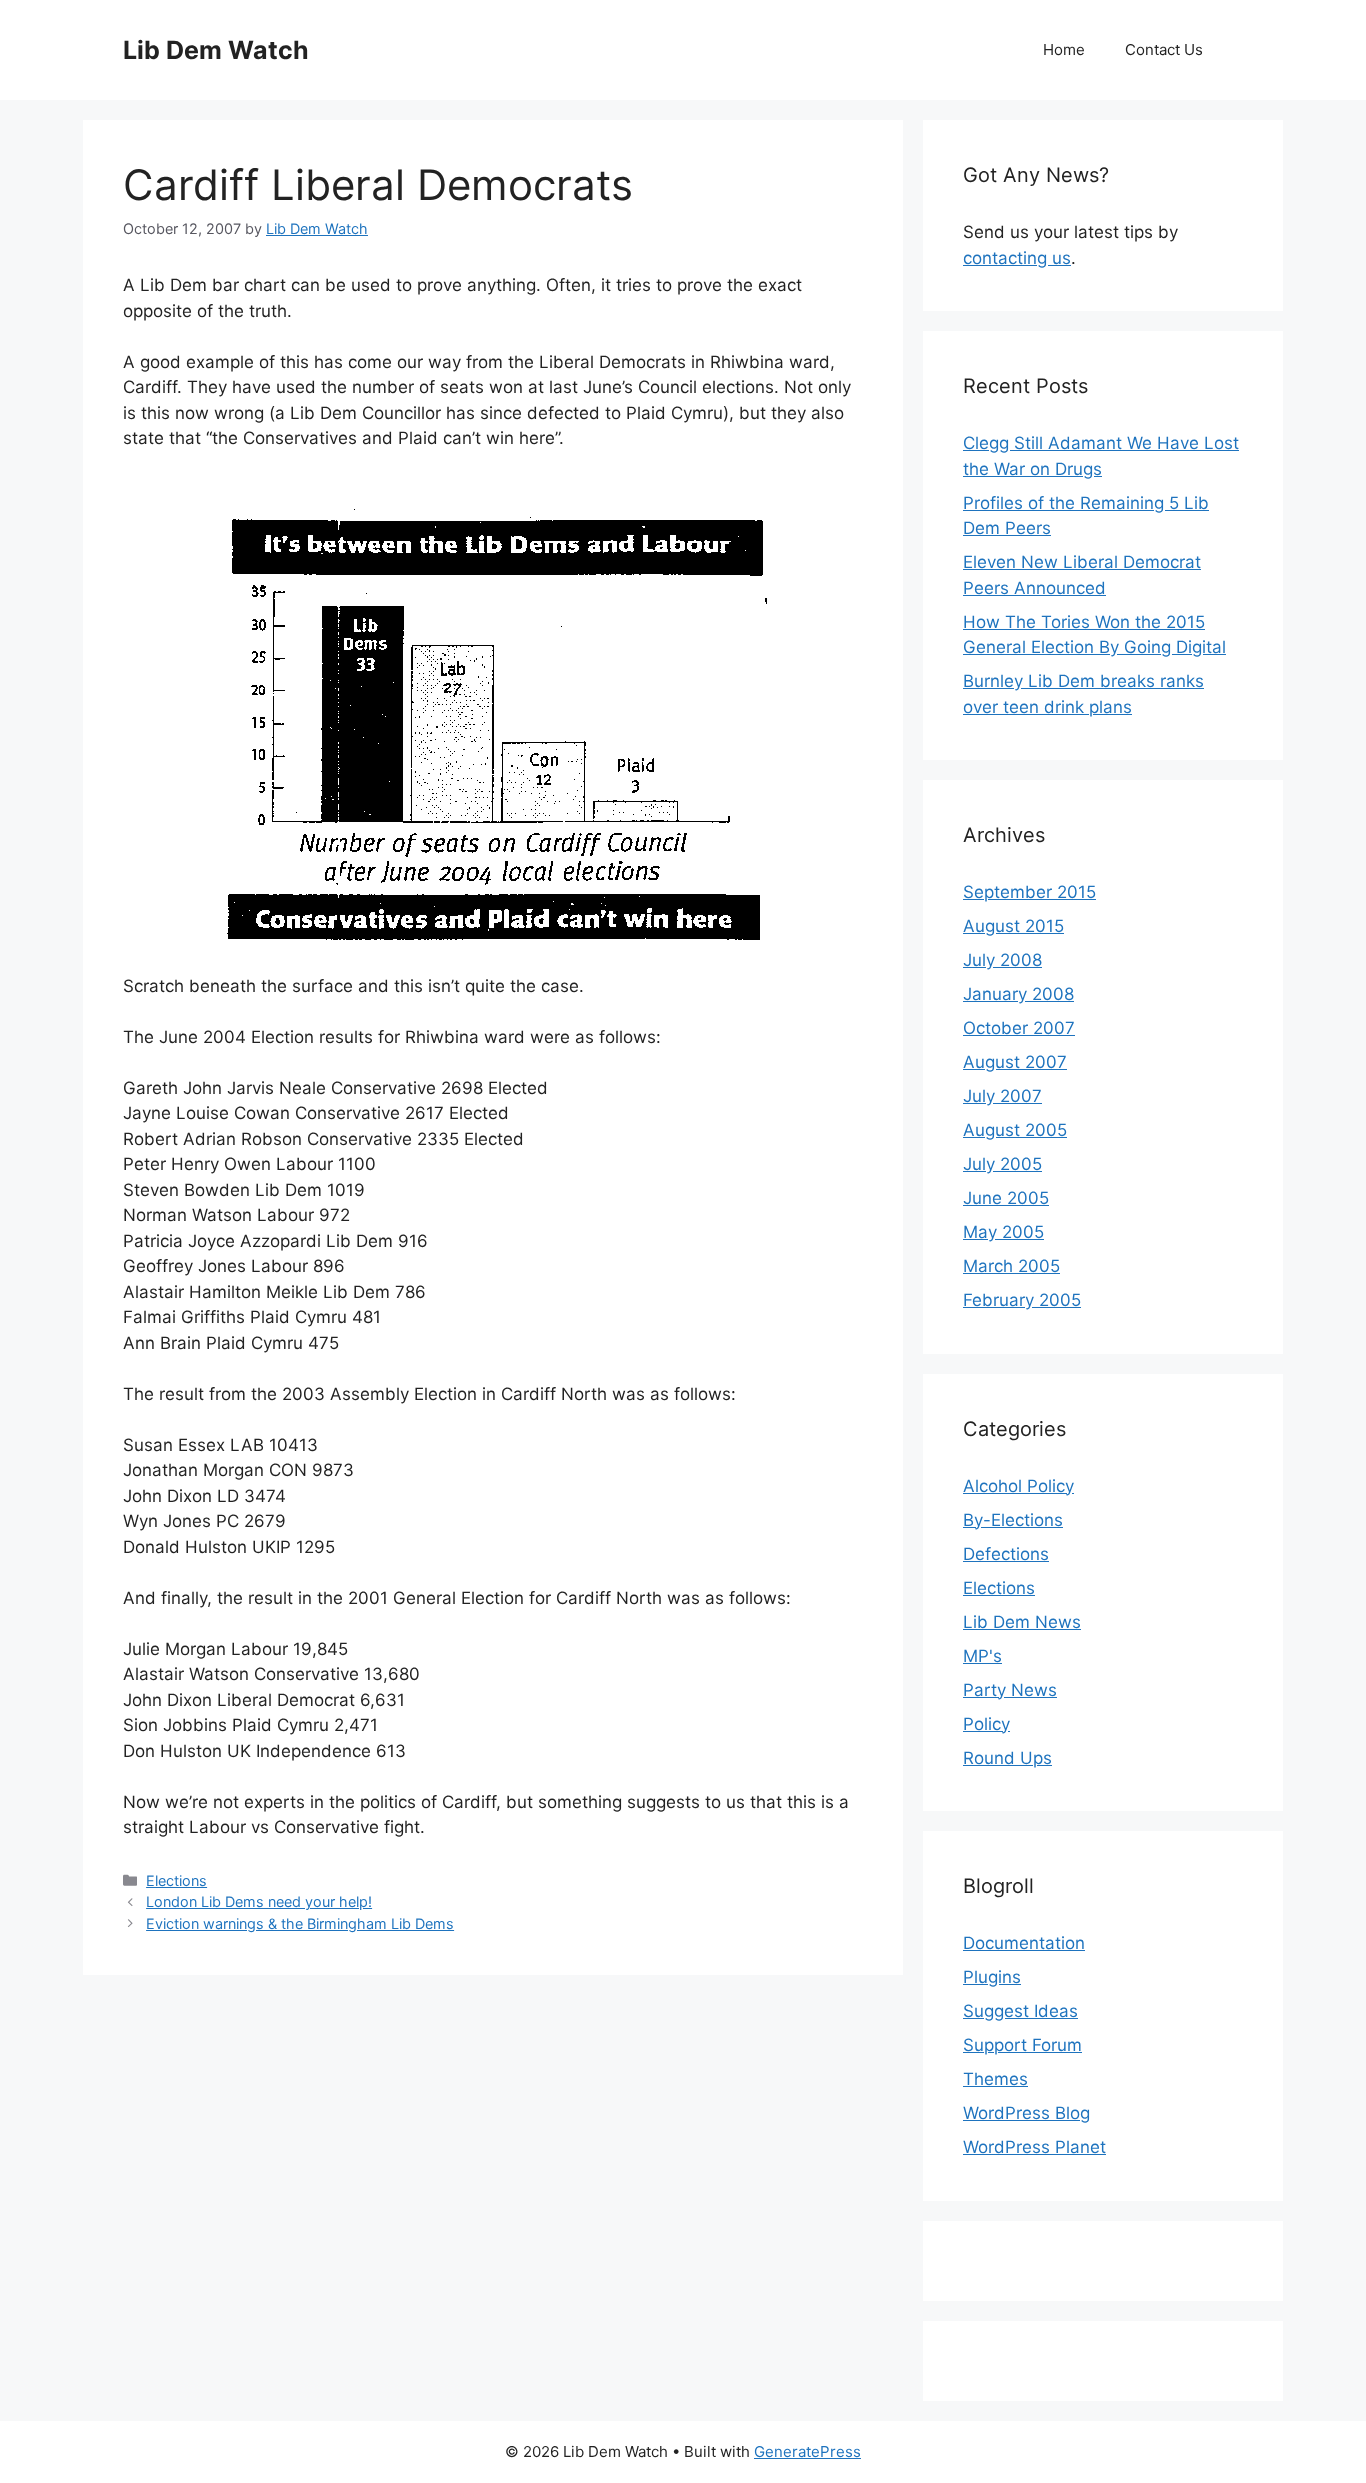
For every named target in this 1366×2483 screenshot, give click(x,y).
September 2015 (1029, 892)
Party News (1010, 1690)
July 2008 (1002, 960)
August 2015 (1013, 926)
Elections (176, 1880)
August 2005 (1015, 1130)
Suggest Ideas (1020, 2011)
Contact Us (1164, 49)
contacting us (1017, 258)
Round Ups (1007, 1758)
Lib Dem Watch (216, 50)
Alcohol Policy (1018, 1486)
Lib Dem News (1022, 1622)
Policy (986, 1724)
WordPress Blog (1026, 2113)
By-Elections (1013, 1520)
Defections (1006, 1554)
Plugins (992, 1977)
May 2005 (1003, 1232)
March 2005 (1011, 1266)
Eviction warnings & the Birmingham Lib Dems (300, 1923)
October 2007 (1019, 1028)
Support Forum (1022, 2045)
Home (1064, 49)
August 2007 (1015, 1062)
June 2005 (1006, 1198)
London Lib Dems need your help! (259, 1901)
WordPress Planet (1034, 2147)
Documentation (1024, 1943)
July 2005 (1002, 1164)
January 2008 (1018, 994)
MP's (982, 1656)
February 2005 (1022, 1300)
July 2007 (1002, 1096)
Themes (995, 2079)
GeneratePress (807, 2451)
